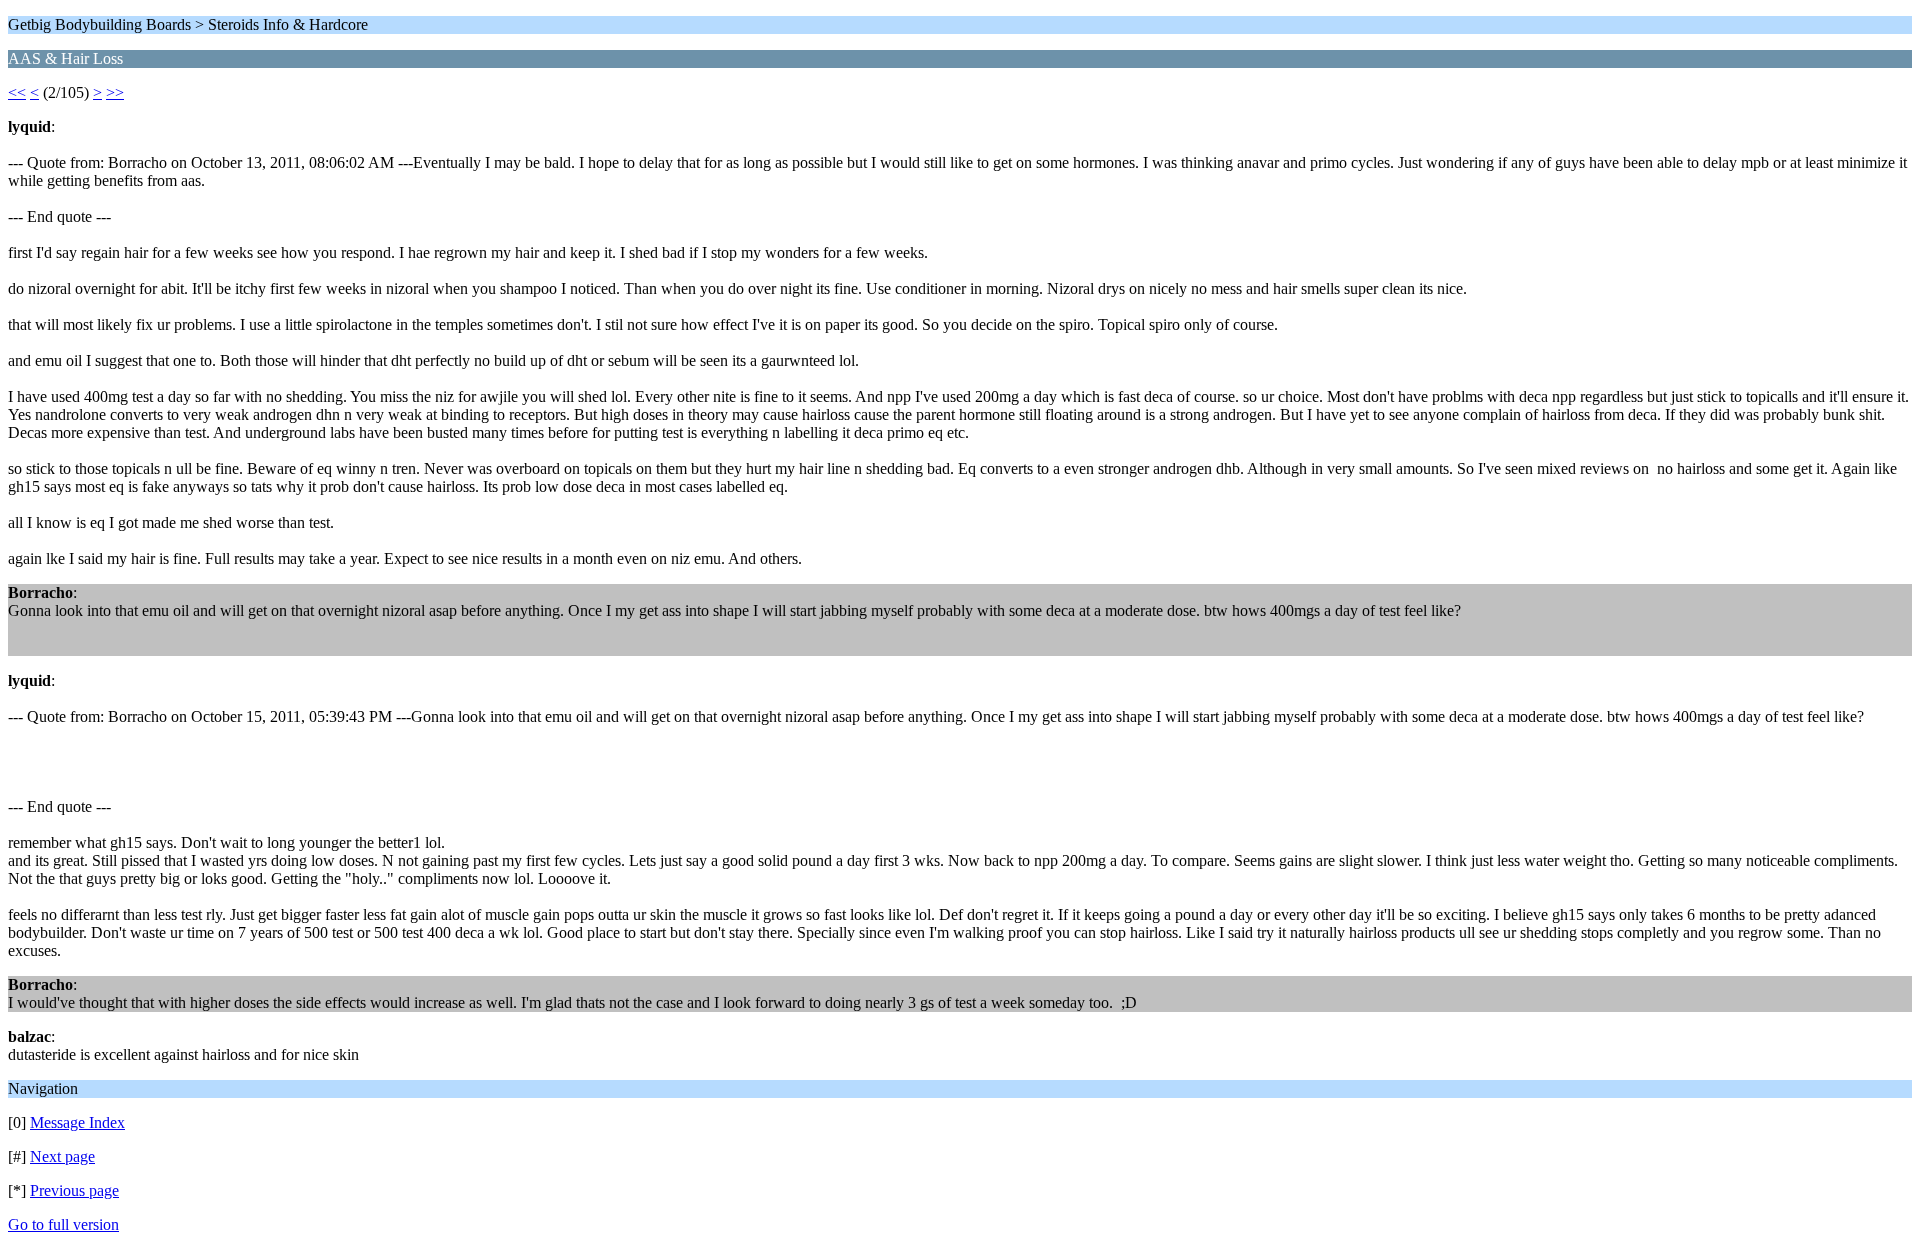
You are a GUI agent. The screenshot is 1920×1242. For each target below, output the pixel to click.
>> (115, 92)
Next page (62, 1156)
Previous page (74, 1190)
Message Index (77, 1122)
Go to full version (63, 1224)
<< (17, 92)
